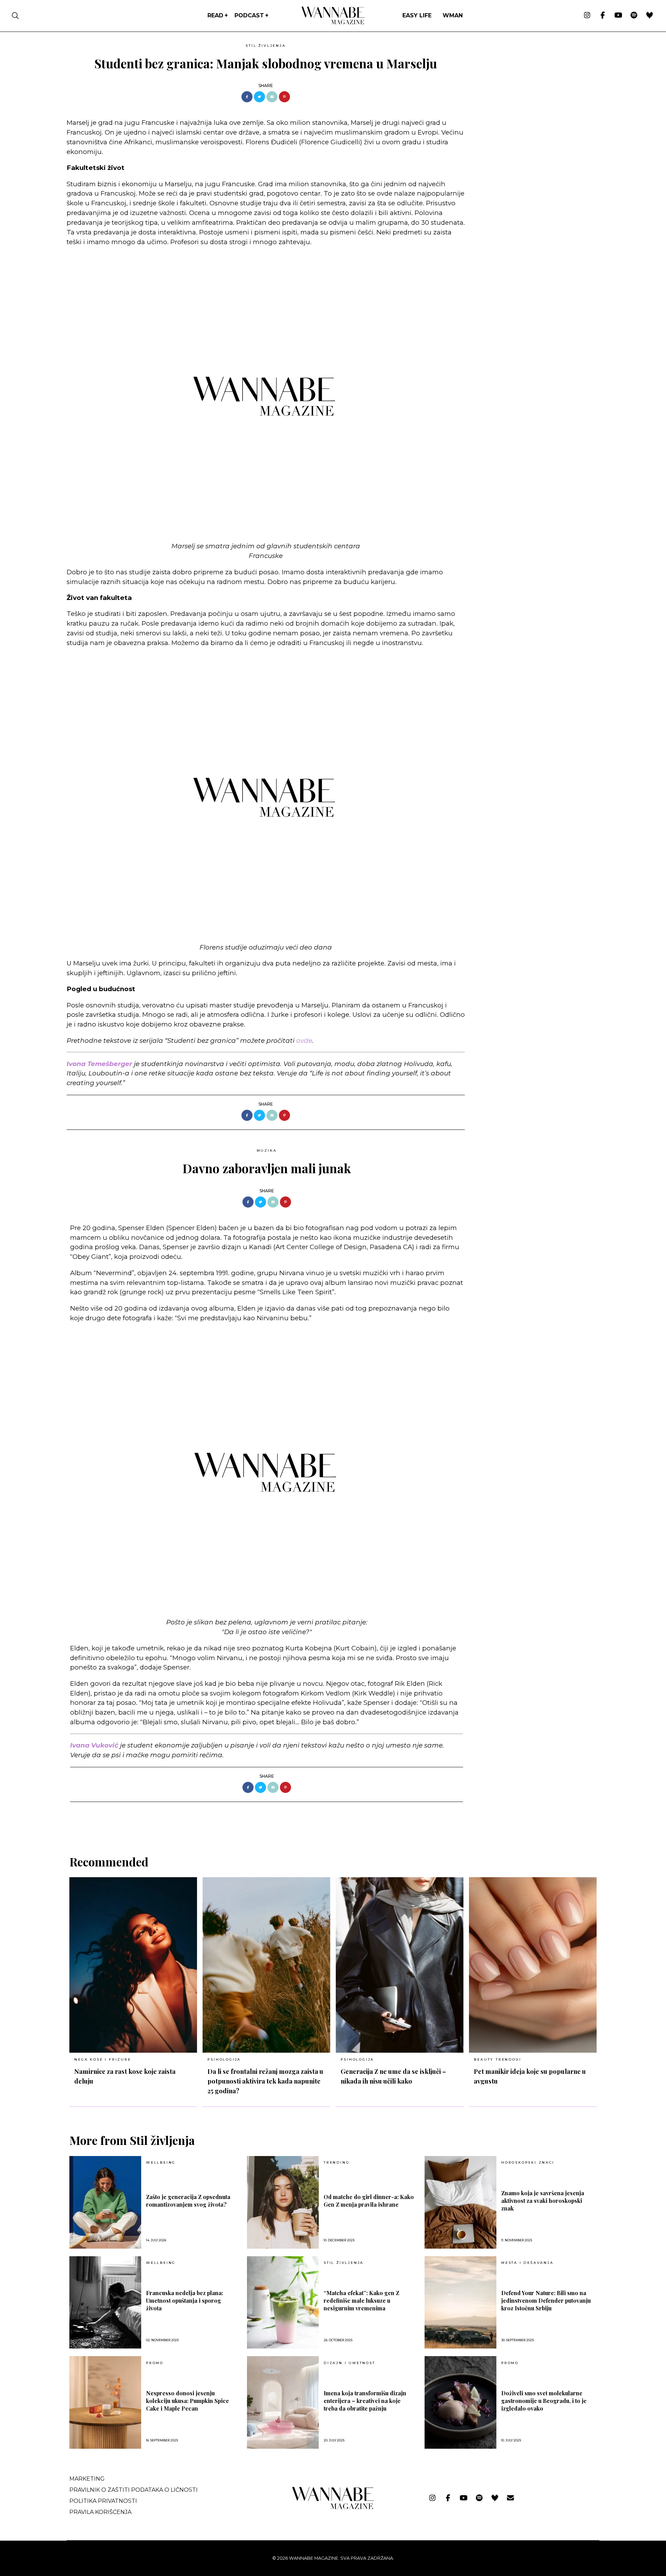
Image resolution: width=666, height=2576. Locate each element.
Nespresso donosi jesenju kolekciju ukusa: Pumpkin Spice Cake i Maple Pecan (187, 2401)
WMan (453, 15)
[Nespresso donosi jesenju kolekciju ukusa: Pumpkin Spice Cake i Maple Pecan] (105, 2402)
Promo (155, 2363)
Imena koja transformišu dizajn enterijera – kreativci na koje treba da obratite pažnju (365, 2401)
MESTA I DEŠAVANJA (527, 2263)
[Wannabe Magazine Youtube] (618, 16)
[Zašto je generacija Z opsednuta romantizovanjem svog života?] (105, 2202)
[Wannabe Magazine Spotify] (634, 16)
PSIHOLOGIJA (224, 2059)
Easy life (417, 15)
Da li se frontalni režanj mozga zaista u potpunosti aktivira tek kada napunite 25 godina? (265, 2081)
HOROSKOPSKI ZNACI (528, 2163)
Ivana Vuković (94, 1745)
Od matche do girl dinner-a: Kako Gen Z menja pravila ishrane (369, 2201)
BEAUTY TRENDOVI (497, 2059)
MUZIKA (267, 1150)
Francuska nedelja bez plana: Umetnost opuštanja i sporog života (185, 2300)
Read (215, 15)
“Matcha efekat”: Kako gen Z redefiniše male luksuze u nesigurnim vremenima (361, 2300)
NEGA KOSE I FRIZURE (103, 2059)
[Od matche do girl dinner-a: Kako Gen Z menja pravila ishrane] (283, 2202)
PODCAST (249, 15)
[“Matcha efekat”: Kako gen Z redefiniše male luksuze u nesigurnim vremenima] (283, 2303)
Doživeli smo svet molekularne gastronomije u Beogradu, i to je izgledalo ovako (544, 2401)
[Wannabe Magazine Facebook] (603, 16)
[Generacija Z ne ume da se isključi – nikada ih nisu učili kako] (400, 1965)
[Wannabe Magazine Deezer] (650, 16)
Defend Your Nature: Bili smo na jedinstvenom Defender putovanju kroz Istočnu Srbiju (546, 2300)
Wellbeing (161, 2163)
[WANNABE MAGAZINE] (333, 2508)
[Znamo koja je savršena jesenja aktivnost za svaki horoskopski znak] (460, 2202)
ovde (304, 1041)
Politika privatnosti (103, 2501)
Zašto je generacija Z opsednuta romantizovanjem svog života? (188, 2201)
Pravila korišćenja (100, 2512)
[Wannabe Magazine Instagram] (587, 16)
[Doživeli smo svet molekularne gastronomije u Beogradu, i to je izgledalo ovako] (460, 2402)
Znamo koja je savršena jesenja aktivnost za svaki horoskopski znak (543, 2201)
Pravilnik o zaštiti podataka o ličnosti (134, 2490)
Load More (333, 1820)
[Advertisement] (522, 89)
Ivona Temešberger (99, 1064)
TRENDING (336, 2163)
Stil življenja (266, 46)
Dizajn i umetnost (349, 2363)
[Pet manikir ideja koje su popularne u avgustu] (533, 1965)
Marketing (87, 2479)
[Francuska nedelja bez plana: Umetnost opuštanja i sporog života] (105, 2303)
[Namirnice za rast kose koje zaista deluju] (133, 1965)
